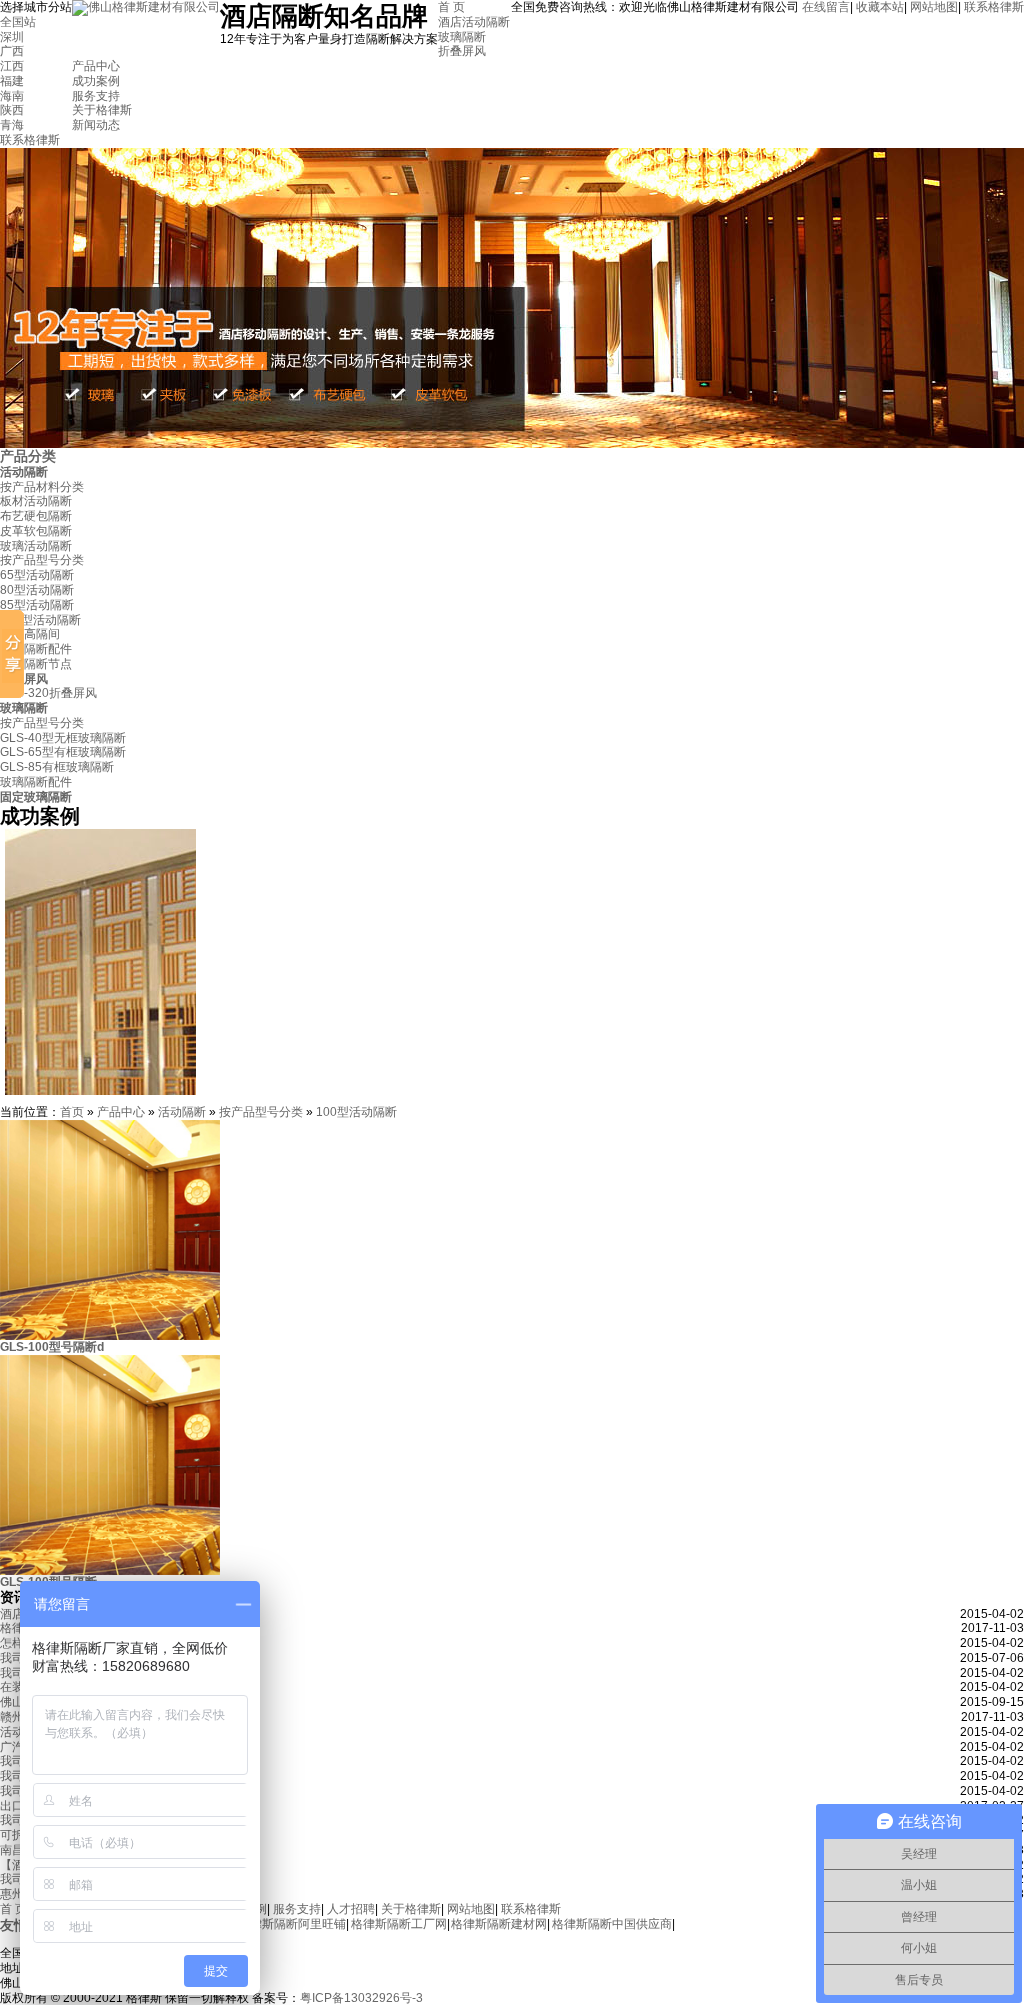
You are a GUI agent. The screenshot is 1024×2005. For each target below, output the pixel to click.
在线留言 (826, 7)
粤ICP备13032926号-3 (361, 1998)
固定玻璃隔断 (36, 797)
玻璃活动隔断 (36, 546)
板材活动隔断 (36, 501)
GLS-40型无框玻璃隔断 (63, 738)
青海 (12, 125)
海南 (12, 96)
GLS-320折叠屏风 (48, 693)
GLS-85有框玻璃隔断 (57, 767)
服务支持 (96, 96)
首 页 (451, 7)
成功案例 (96, 81)
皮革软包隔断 (36, 531)
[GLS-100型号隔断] (110, 1571)
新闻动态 (96, 125)
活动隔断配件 (36, 649)
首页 (72, 1112)
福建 (12, 81)
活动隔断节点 (36, 664)
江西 (12, 66)
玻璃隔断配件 (36, 782)
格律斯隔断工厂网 (399, 1924)
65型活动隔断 (37, 575)
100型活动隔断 (40, 620)
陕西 (12, 110)
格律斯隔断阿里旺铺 (292, 1924)
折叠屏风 (462, 51)
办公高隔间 (30, 634)
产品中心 (96, 66)
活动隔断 (24, 472)
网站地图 (934, 7)
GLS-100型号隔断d (52, 1347)
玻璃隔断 (462, 37)
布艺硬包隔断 (36, 516)
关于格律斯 (102, 110)
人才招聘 (351, 1909)
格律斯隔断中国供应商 (612, 1924)
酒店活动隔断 (474, 22)
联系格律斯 (994, 7)
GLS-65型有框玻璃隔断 (63, 752)
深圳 (12, 37)
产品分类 (28, 456)
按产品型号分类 (42, 560)
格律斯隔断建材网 (499, 1924)
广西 (12, 51)
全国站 (18, 22)
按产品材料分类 (42, 487)
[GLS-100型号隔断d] (110, 1336)
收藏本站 (880, 7)
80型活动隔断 (37, 590)
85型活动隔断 (37, 605)
